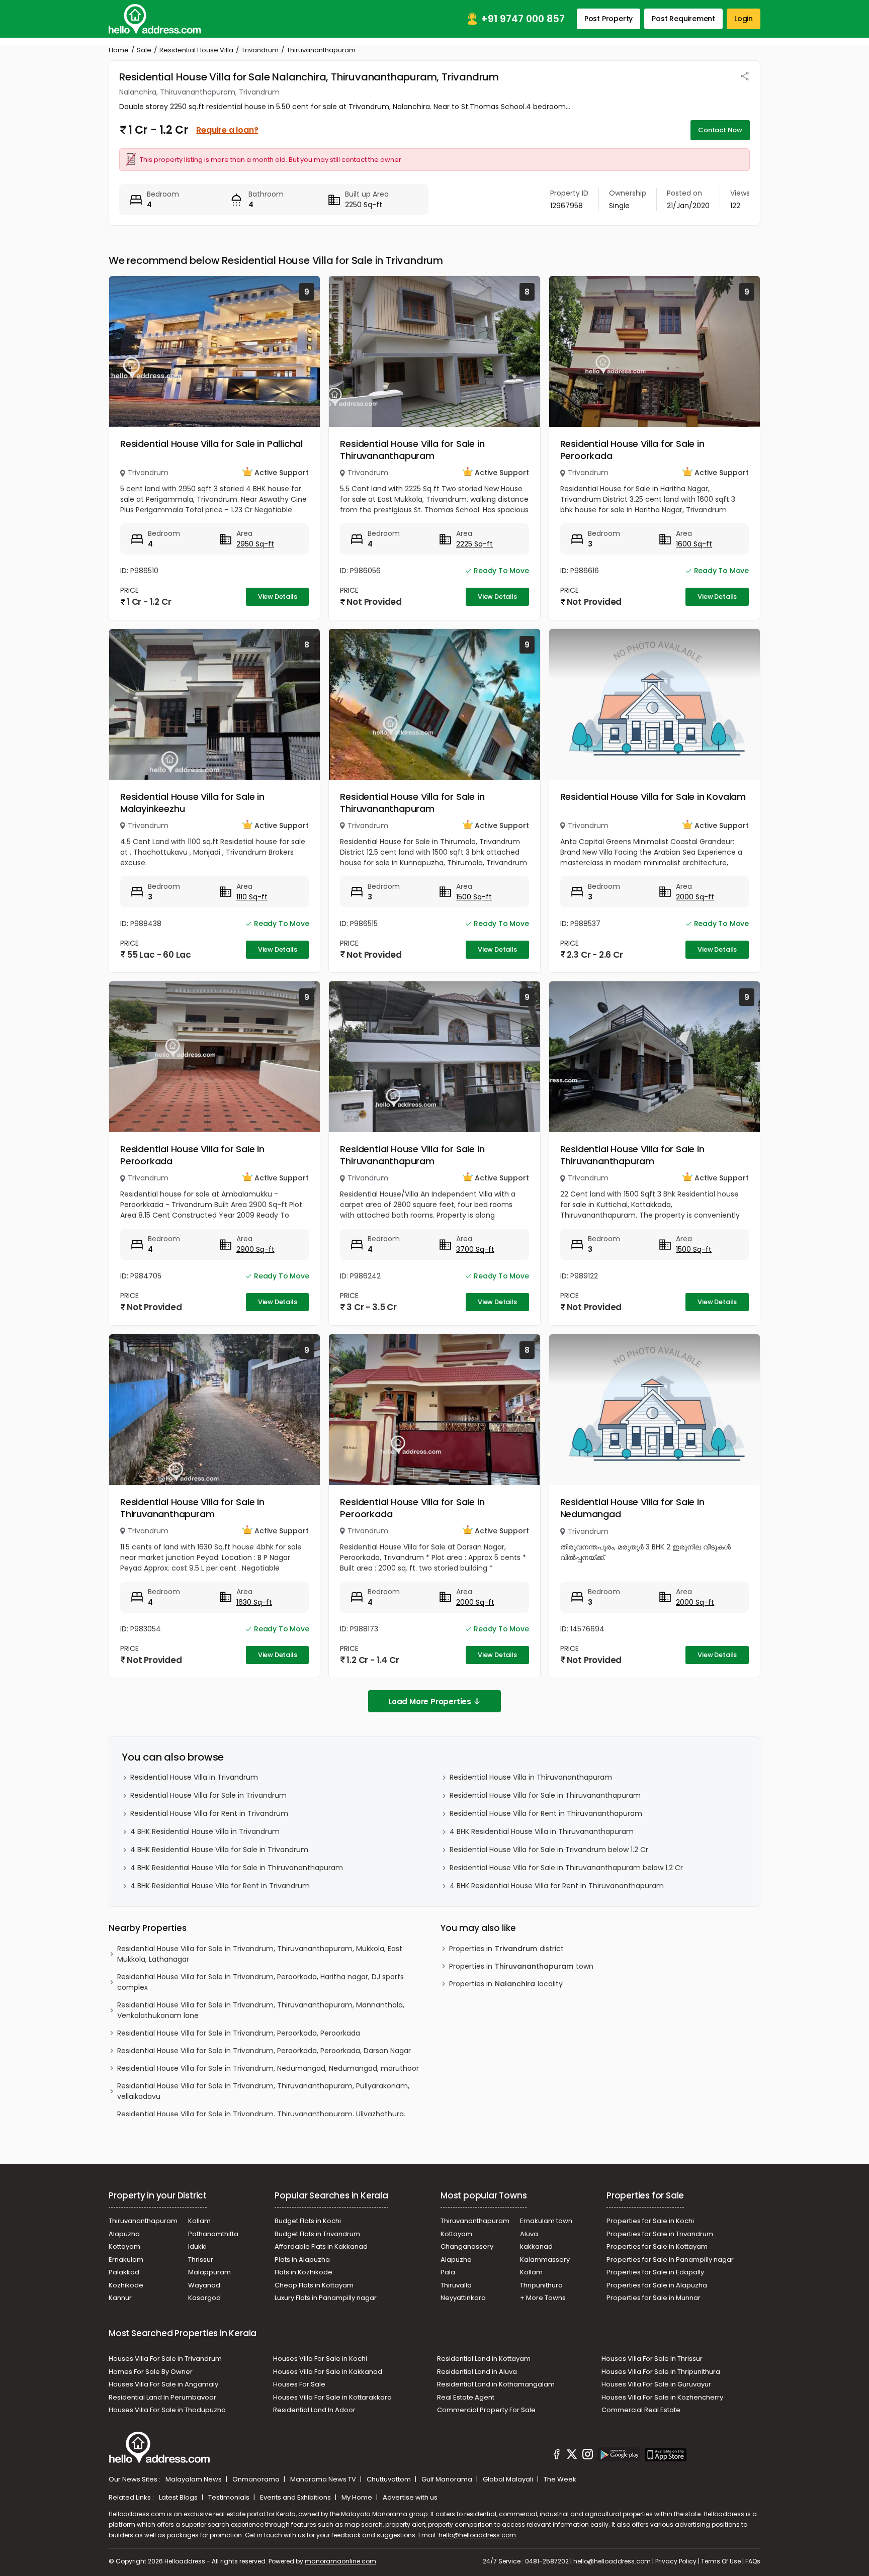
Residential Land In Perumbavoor (162, 2397)
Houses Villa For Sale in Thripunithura (661, 2372)
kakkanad (536, 2246)
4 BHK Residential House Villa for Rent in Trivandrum (220, 1886)
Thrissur (201, 2260)
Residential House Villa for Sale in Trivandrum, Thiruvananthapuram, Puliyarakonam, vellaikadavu (263, 2091)
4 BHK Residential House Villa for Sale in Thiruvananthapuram (237, 1868)
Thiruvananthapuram (143, 2221)
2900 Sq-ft (255, 1249)
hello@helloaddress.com (477, 2535)
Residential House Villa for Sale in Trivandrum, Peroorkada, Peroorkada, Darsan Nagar (264, 2051)
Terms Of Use (721, 2561)
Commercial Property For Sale (486, 2410)
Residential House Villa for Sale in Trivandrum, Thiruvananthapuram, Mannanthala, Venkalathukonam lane (261, 2010)
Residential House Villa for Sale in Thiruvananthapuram (412, 450)
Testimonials (230, 2497)
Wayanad (204, 2285)
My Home (358, 2497)
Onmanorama (257, 2479)
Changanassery (467, 2246)
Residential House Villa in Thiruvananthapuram (531, 1777)
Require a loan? (227, 130)
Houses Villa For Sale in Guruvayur (656, 2384)
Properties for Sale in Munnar (654, 2298)
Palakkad (124, 2272)
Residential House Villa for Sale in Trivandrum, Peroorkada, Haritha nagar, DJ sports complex (260, 1982)
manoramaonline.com (340, 2561)
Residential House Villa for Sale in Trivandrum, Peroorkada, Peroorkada (239, 2033)
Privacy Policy (676, 2561)
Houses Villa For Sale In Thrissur (652, 2359)
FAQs (753, 2561)
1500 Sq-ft (474, 897)
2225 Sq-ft (474, 544)
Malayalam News (194, 2479)
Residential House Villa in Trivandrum (194, 1777)
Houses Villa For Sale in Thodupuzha (167, 2410)
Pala (448, 2272)
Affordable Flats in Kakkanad (321, 2246)
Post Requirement (683, 19)
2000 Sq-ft (695, 897)
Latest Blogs (179, 2497)
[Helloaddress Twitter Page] (572, 2456)
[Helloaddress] (155, 19)
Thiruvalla (456, 2285)
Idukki (197, 2246)
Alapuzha (124, 2234)
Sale (144, 50)
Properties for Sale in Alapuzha (657, 2285)
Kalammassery (545, 2260)
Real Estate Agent (466, 2397)
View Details (278, 596)
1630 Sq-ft (254, 1602)
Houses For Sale (299, 2384)
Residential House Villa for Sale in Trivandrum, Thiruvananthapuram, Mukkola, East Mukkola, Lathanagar (260, 1954)
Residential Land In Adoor (314, 2410)
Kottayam (124, 2246)
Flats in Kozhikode (303, 2272)
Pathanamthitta (213, 2234)
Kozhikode (126, 2285)
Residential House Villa (196, 50)
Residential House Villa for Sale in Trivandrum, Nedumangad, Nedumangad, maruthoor (268, 2068)
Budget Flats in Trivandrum (317, 2234)
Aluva (529, 2234)
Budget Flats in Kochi (308, 2221)
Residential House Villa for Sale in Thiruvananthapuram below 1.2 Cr (566, 1868)
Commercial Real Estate (641, 2410)
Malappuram (209, 2272)
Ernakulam (126, 2260)
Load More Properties (430, 1701)
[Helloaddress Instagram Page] (587, 2456)
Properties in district (506, 1949)
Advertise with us (410, 2497)
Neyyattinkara (463, 2298)
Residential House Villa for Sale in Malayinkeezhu (192, 803)
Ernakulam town (546, 2221)
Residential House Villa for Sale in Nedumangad (632, 1508)
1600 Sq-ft (694, 544)
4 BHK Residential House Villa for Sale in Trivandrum (219, 1850)
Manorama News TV (324, 2479)
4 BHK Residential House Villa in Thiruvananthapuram (542, 1831)
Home (119, 50)
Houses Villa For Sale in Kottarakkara (332, 2397)
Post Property (609, 19)
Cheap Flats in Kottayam (314, 2285)
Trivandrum (260, 50)
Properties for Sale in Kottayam (657, 2246)
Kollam (199, 2221)
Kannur (120, 2298)
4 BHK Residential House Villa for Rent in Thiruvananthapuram (557, 1886)
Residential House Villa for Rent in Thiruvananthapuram (546, 1813)
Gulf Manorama (448, 2479)
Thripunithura (541, 2285)
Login (744, 19)
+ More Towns (543, 2298)
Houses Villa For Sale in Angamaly (163, 2384)
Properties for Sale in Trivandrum (660, 2234)
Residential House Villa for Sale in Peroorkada (632, 450)
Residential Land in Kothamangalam (496, 2384)
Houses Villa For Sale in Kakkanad (328, 2372)
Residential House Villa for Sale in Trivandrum (208, 1795)
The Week (560, 2479)
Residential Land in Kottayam (484, 2359)
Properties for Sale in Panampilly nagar (670, 2260)
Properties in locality (506, 1984)
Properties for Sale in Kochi (650, 2221)
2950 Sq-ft (255, 544)
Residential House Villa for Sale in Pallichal (211, 444)
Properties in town (521, 1966)
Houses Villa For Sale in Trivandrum (165, 2359)
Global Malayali (509, 2479)
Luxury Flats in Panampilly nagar (326, 2298)
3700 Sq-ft (475, 1249)
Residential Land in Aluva (477, 2372)
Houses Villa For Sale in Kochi (320, 2359)
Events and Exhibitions (296, 2497)
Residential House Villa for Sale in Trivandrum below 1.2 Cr (549, 1850)
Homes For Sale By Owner (151, 2372)
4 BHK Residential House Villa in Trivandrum (205, 1831)
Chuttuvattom (389, 2479)
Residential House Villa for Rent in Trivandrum (209, 1813)
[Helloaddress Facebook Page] (557, 2456)
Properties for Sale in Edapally (655, 2272)
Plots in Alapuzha (302, 2260)
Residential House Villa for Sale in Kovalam (653, 797)
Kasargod (204, 2298)
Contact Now (720, 130)
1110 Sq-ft (252, 897)
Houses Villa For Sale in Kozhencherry (662, 2397)
